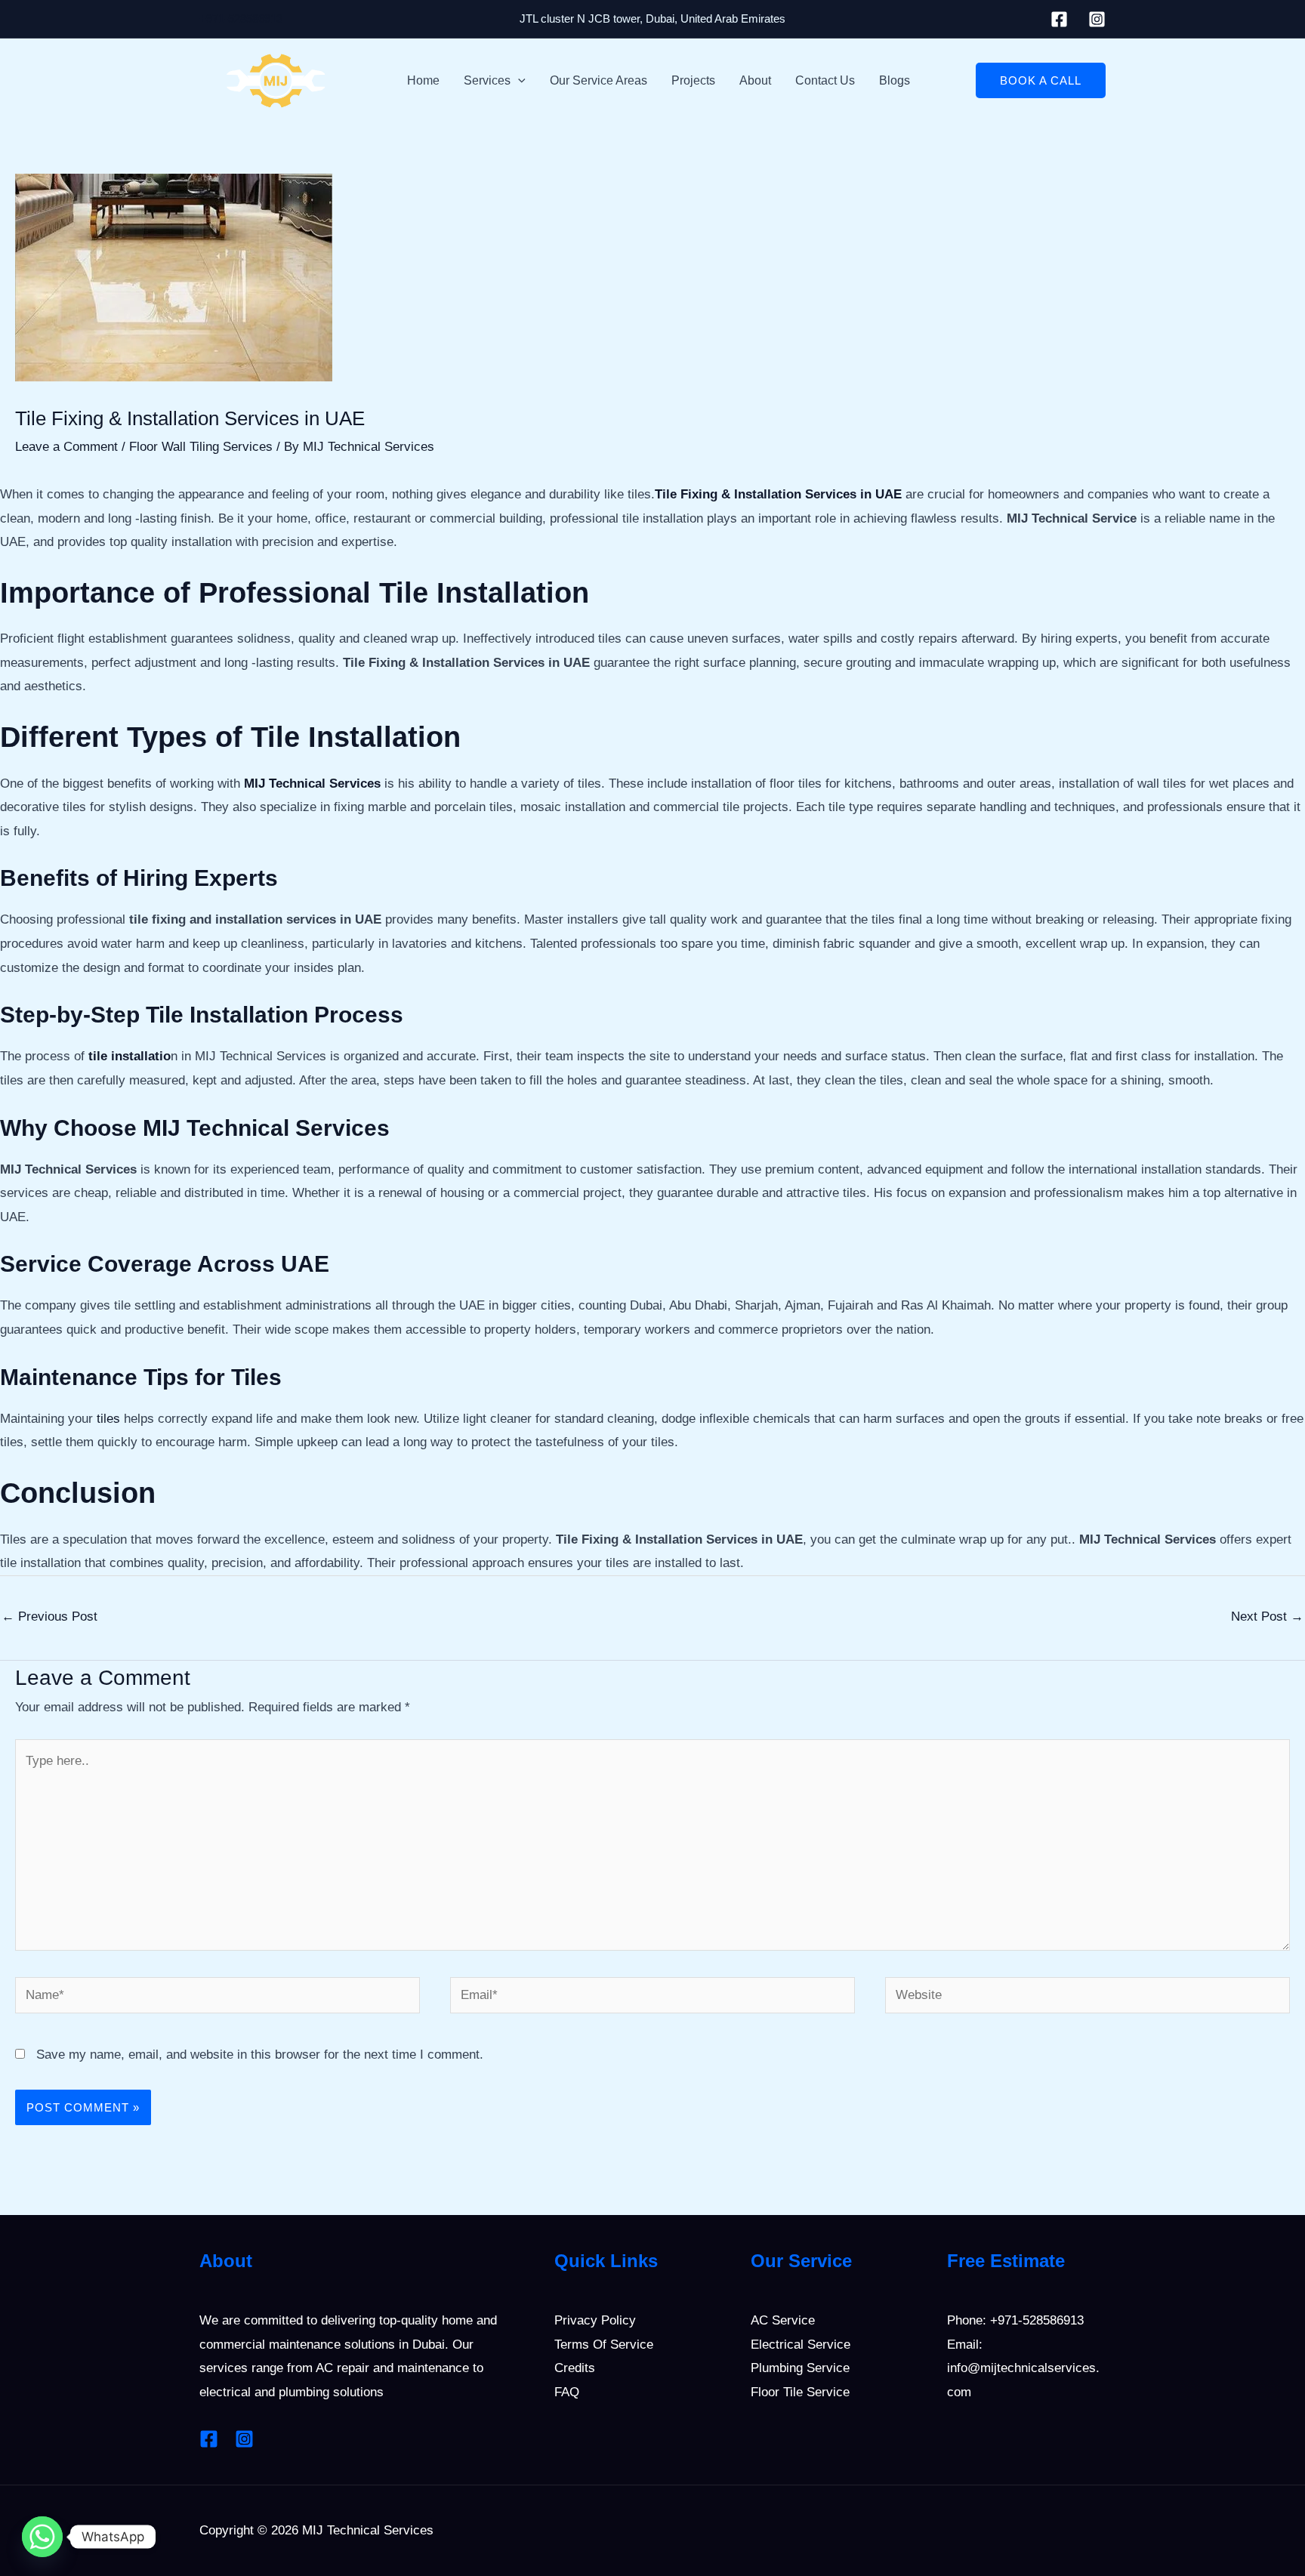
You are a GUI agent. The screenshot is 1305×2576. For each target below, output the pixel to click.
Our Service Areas (599, 80)
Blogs (895, 80)
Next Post (1267, 1617)
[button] (518, 81)
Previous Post (49, 1617)
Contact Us (825, 80)
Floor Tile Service (800, 2392)
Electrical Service (801, 2345)
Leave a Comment (66, 447)
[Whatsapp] (42, 2537)
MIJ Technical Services (312, 784)
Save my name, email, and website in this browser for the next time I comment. (260, 2055)
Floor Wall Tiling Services (201, 447)
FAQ (567, 2392)
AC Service (783, 2320)
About (755, 80)
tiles (108, 1419)
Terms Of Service (604, 2345)
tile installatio (130, 1056)
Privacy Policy (595, 2320)
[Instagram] (1097, 19)
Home (423, 80)
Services (487, 80)
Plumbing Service (800, 2368)
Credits (575, 2368)
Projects (693, 80)
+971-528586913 (241, 19)
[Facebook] (1059, 19)
